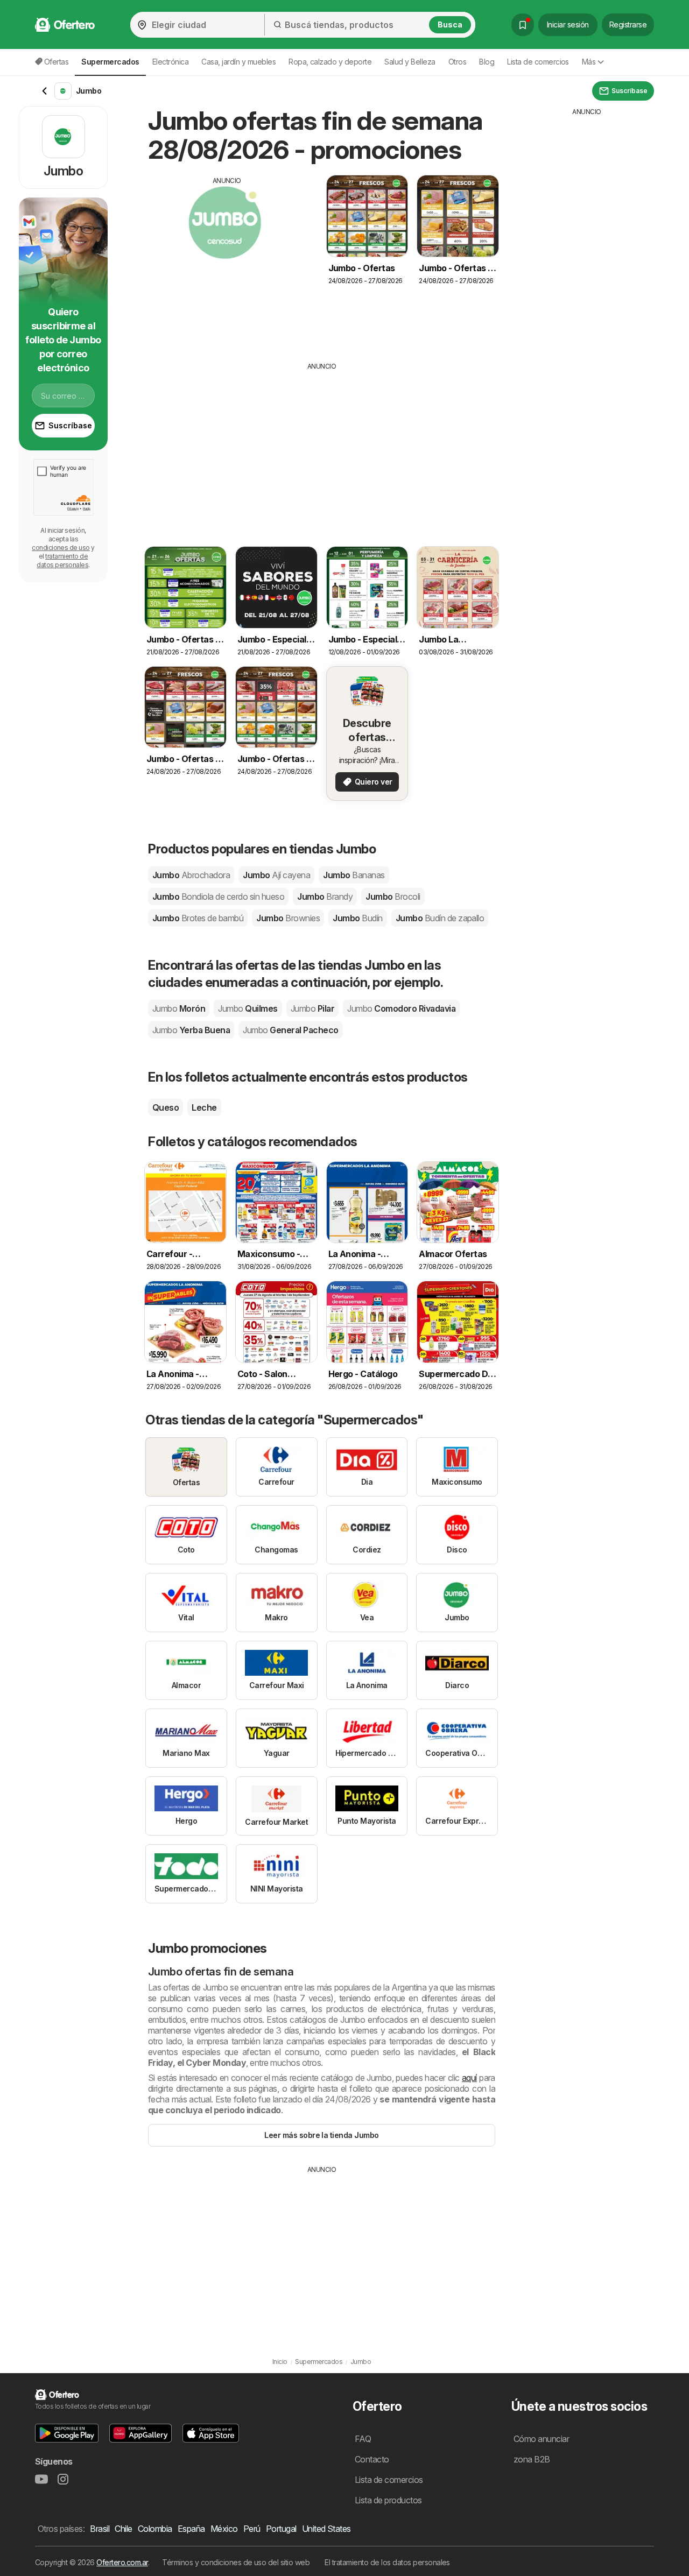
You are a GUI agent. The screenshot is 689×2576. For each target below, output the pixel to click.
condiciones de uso (61, 548)
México (224, 2529)
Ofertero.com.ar (122, 2562)
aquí (469, 2078)
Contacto (372, 2459)
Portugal (281, 2529)
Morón (179, 1008)
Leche (204, 1107)
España (191, 2529)
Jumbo (191, 875)
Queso (166, 1107)
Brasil (100, 2529)
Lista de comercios (538, 62)
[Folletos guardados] (523, 25)
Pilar (312, 1008)
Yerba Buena (191, 1030)
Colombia (155, 2529)
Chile (123, 2529)
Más (589, 62)
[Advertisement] (227, 261)
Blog (487, 62)
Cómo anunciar (541, 2439)
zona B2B (532, 2459)
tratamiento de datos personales (62, 560)
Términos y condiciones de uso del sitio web (236, 2562)
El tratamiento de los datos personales (387, 2562)
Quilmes (248, 1008)
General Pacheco (290, 1030)
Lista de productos (388, 2500)
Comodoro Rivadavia (401, 1008)
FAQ (363, 2439)
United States (326, 2529)
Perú (252, 2529)
